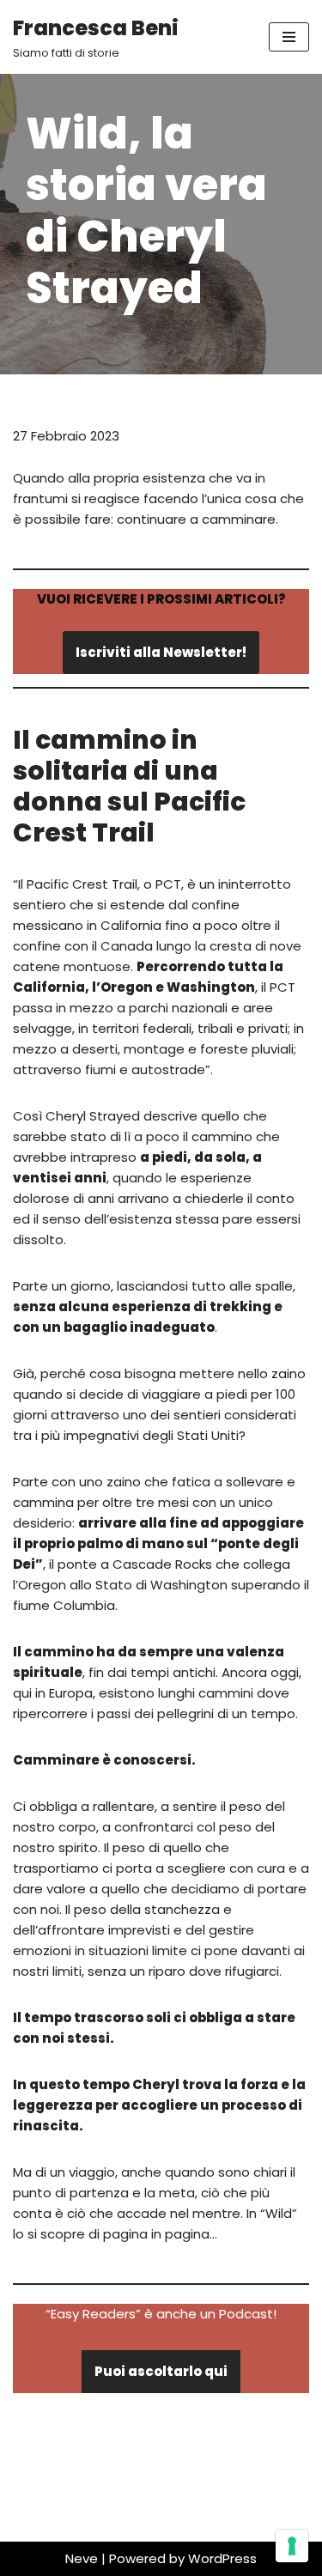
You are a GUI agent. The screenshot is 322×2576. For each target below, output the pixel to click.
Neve (82, 2558)
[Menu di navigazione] (289, 37)
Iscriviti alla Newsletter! (161, 652)
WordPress (222, 2558)
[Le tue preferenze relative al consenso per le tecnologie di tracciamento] (292, 2546)
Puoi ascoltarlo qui (161, 2371)
